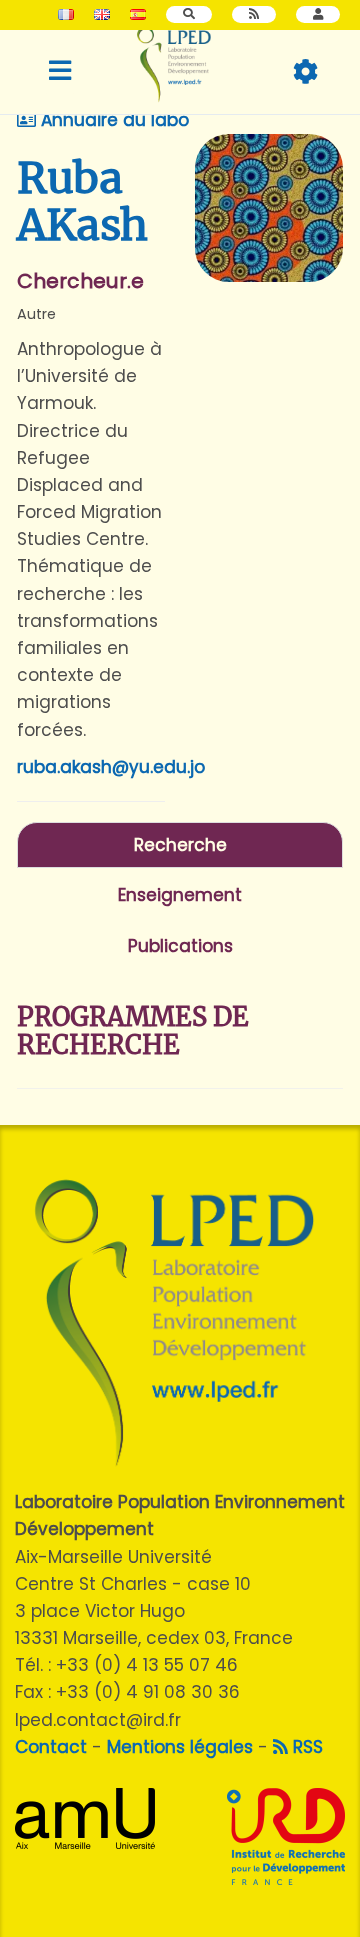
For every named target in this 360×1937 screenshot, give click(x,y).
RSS (305, 1747)
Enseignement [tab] (180, 895)
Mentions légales (180, 1747)
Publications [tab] (180, 946)
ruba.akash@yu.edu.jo (111, 767)
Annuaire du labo (112, 120)
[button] (318, 14)
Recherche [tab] (180, 845)
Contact (51, 1747)
